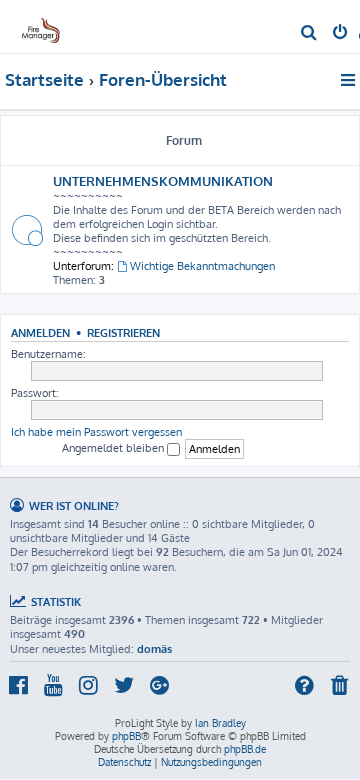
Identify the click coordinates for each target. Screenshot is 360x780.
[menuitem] (309, 34)
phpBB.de (245, 749)
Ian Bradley (220, 723)
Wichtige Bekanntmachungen (202, 266)
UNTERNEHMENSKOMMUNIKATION (163, 180)
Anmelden (40, 332)
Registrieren (123, 332)
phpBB (126, 736)
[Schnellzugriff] (349, 80)
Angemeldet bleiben (114, 448)
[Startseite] (48, 25)
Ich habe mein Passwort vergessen (96, 432)
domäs (154, 649)
